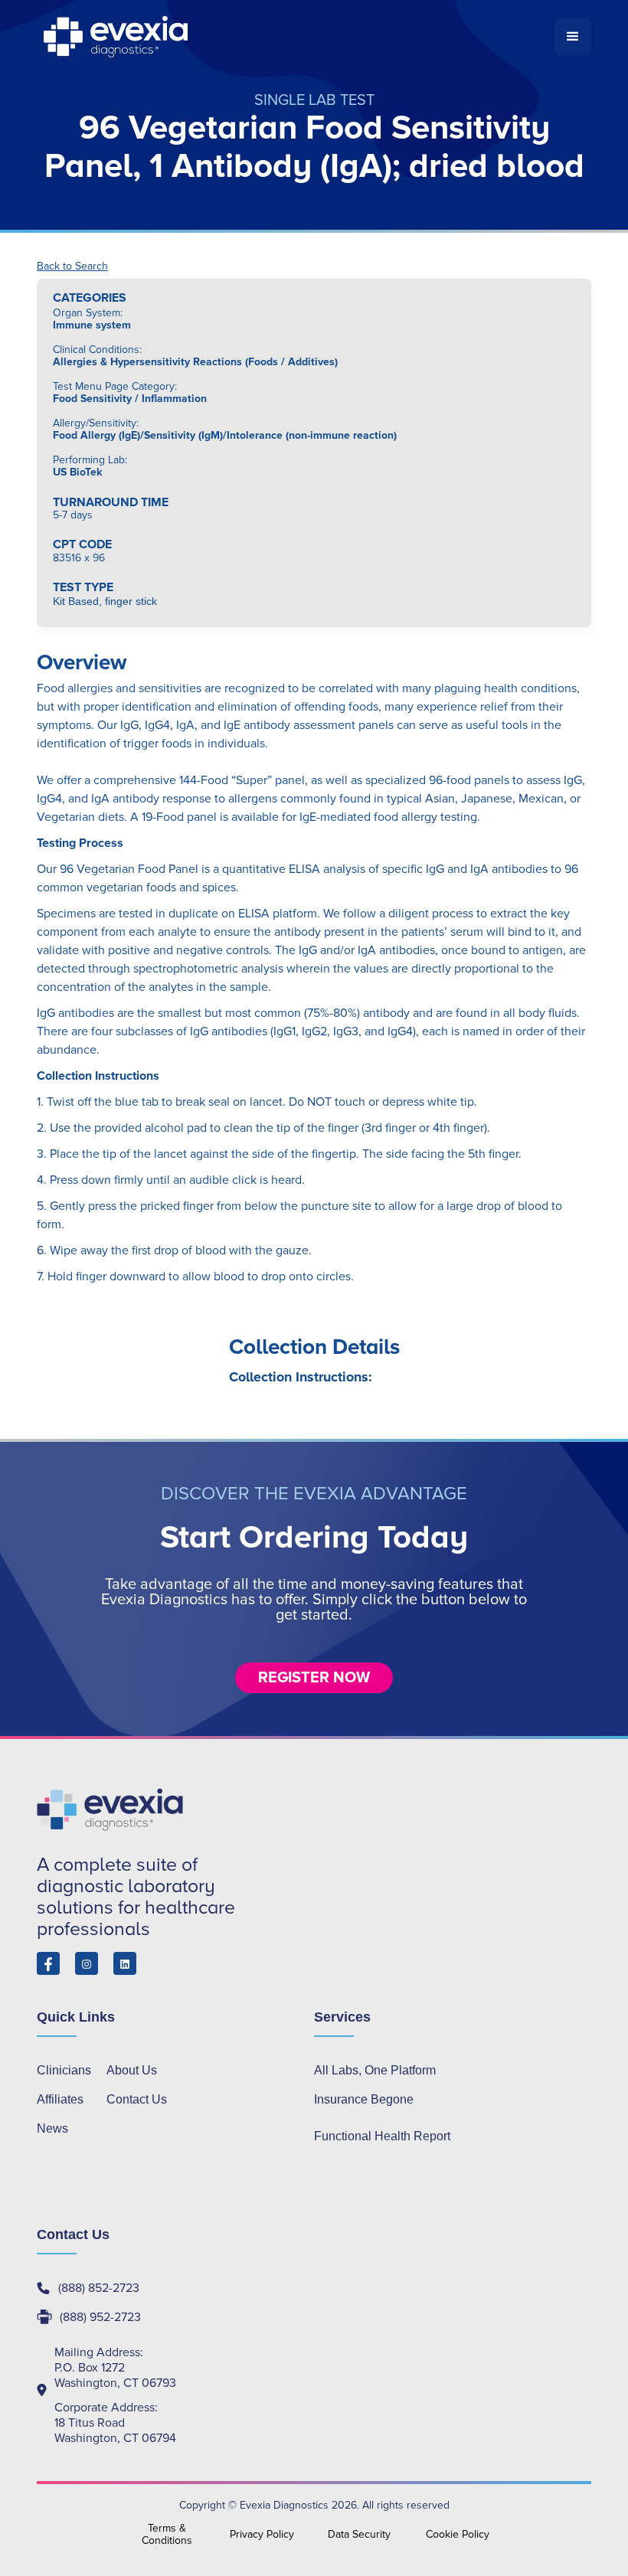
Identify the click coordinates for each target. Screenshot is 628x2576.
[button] (573, 37)
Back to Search (72, 266)
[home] (296, 37)
